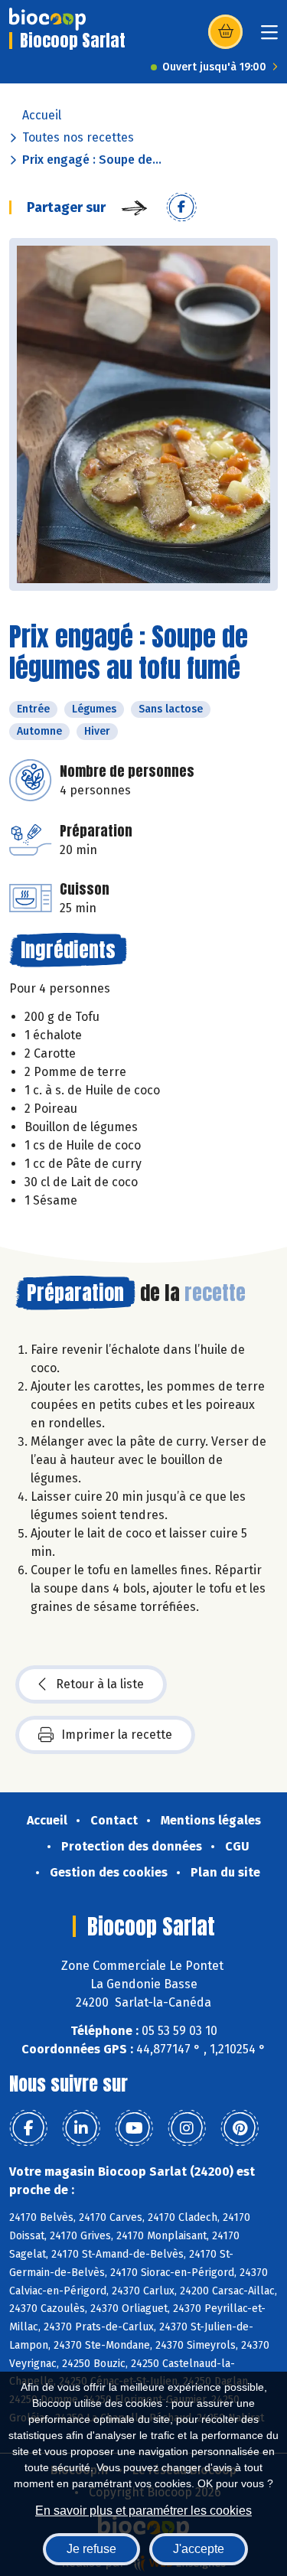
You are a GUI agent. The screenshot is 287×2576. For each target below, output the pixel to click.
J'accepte (199, 2549)
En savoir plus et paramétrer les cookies (143, 2511)
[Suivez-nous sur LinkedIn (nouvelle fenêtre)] (81, 2128)
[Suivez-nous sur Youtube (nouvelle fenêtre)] (134, 2128)
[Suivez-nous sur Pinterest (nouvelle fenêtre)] (240, 2128)
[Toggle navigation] (269, 37)
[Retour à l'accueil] (47, 19)
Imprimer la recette (117, 1735)
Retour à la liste (100, 1684)
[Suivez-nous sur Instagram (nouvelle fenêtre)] (187, 2128)
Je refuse (91, 2549)
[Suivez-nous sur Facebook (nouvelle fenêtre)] (28, 2128)
